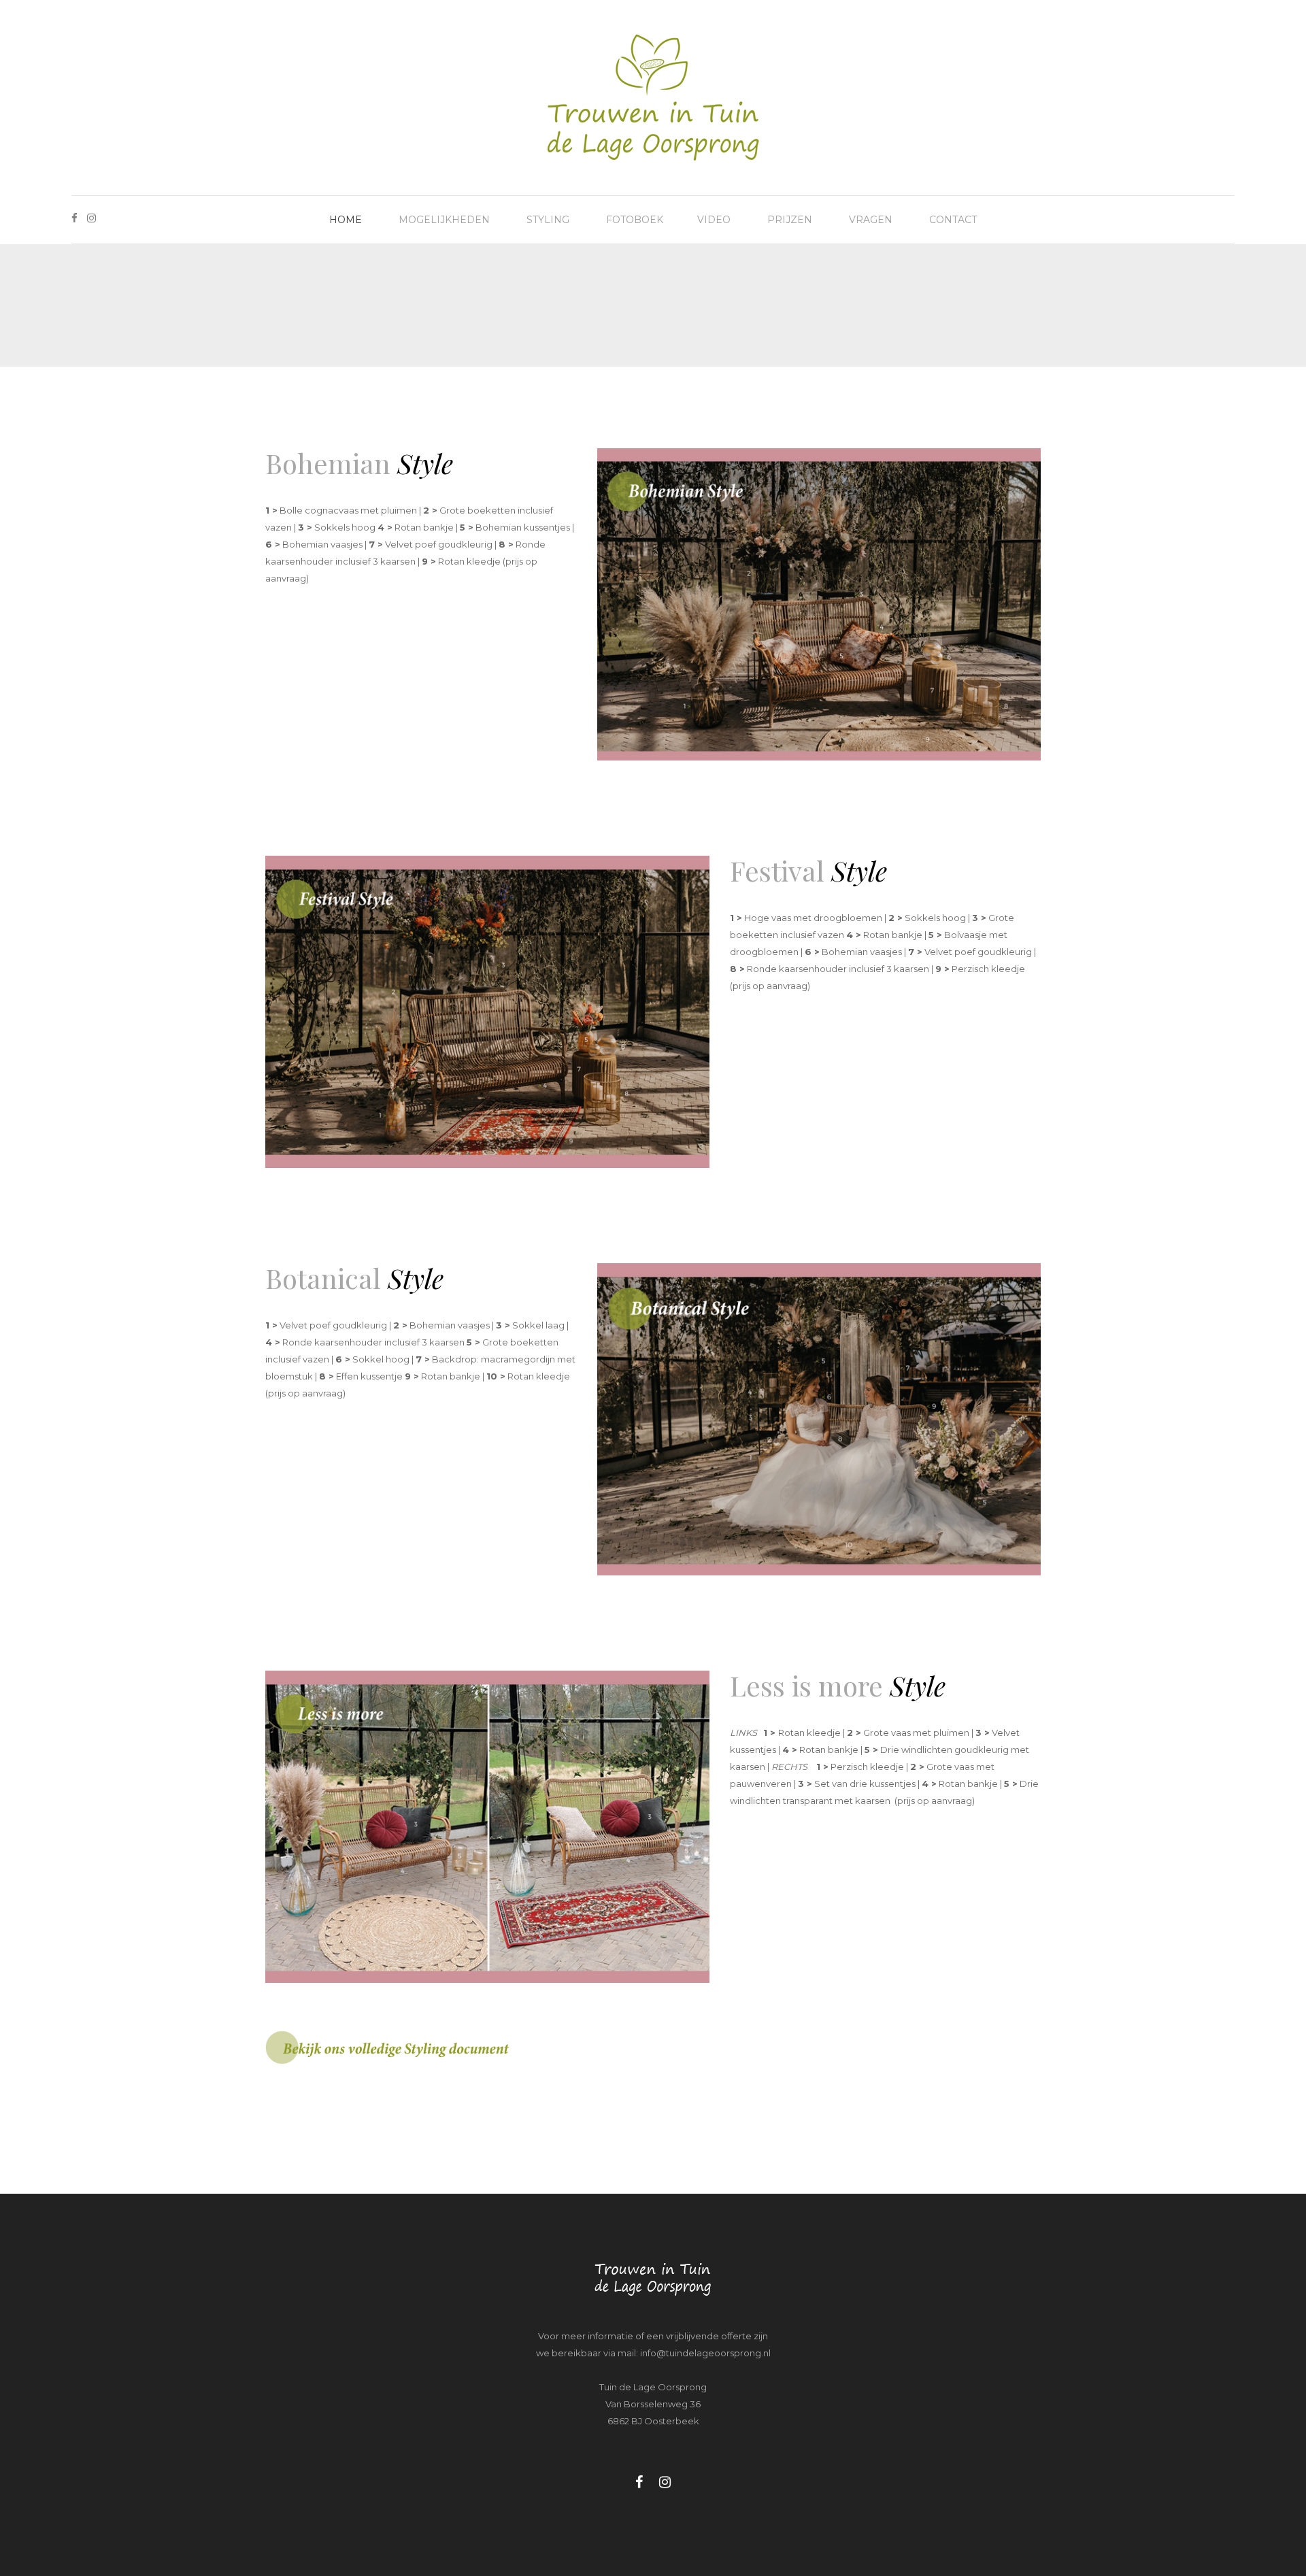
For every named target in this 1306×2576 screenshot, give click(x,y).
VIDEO (714, 220)
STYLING (548, 220)
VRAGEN (871, 220)
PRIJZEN (790, 220)
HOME (346, 220)
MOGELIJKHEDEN (444, 220)
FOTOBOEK (635, 220)
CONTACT (953, 220)
